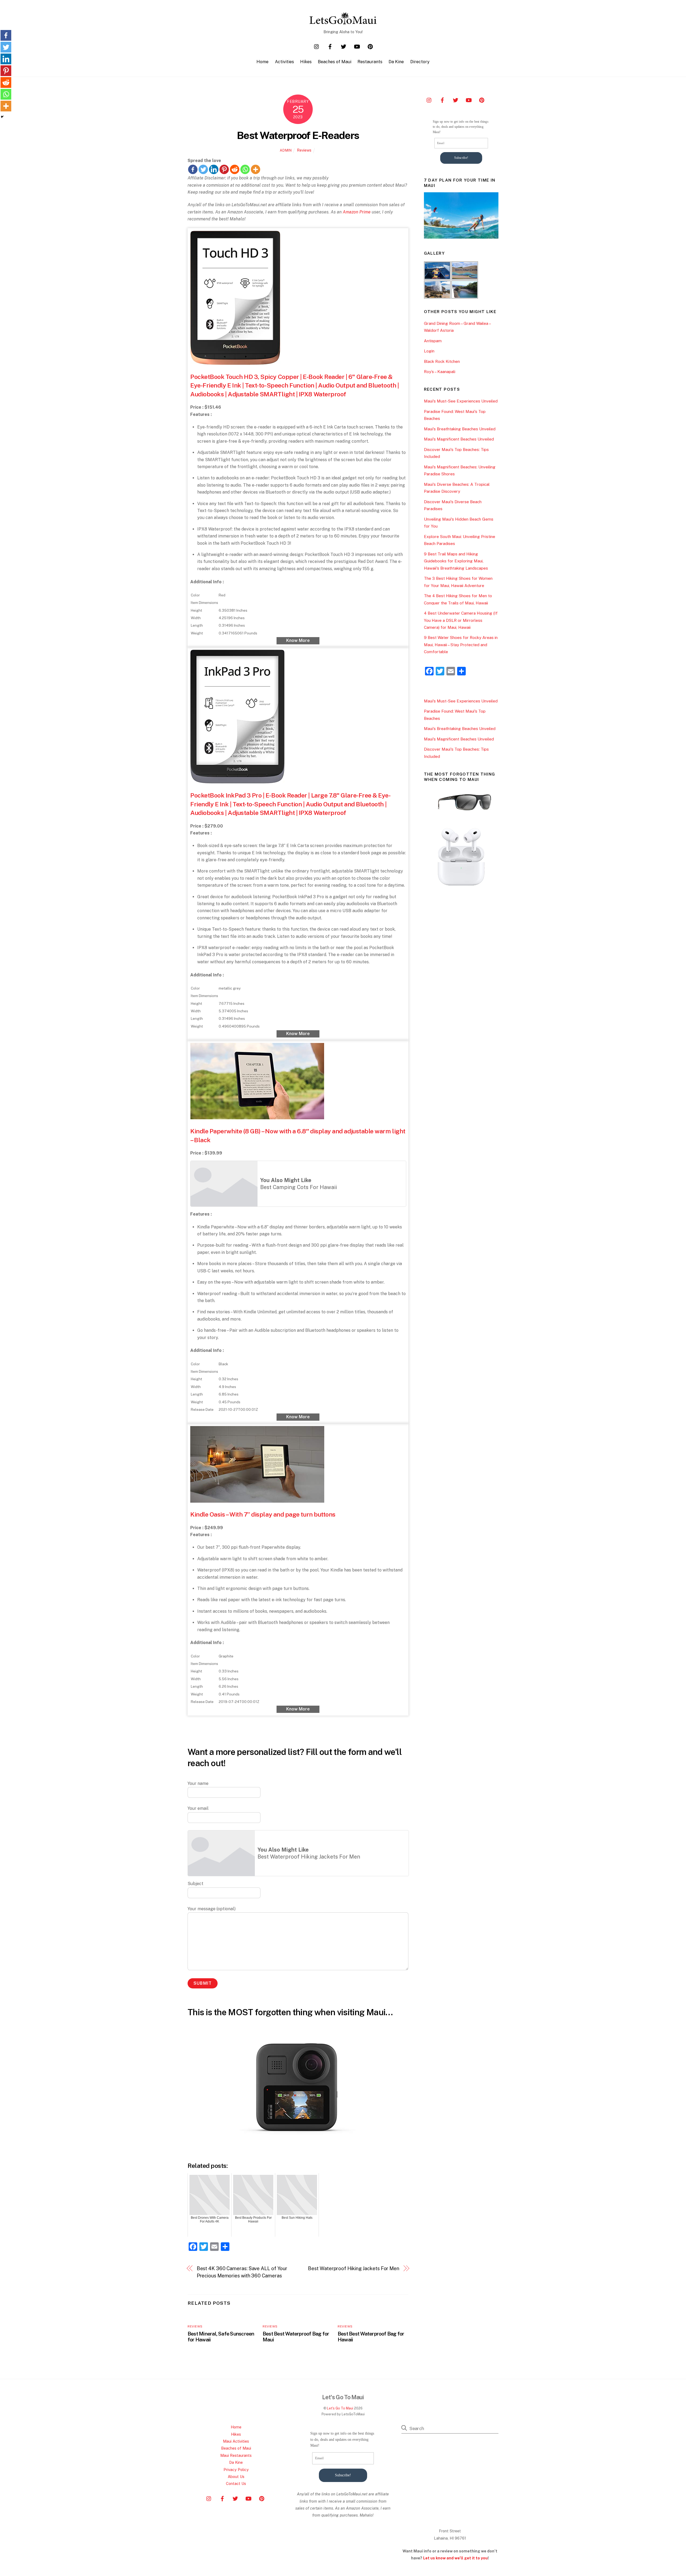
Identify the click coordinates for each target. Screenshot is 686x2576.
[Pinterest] (224, 169)
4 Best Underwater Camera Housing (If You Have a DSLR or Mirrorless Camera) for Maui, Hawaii (461, 620)
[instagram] (317, 46)
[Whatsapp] (245, 169)
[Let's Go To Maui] (343, 22)
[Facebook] (193, 169)
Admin (286, 150)
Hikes (306, 62)
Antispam (433, 341)
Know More (298, 640)
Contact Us (236, 2483)
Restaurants (370, 62)
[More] (256, 169)
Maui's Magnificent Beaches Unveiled (459, 439)
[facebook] (330, 46)
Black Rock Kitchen (442, 361)
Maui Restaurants (236, 2455)
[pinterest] (370, 46)
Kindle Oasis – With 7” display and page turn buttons (263, 1514)
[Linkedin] (214, 169)
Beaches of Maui (335, 62)
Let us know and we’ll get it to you (455, 2558)
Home (262, 62)
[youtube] (357, 46)
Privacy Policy (236, 2470)
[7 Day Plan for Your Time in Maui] (461, 237)
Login (429, 351)
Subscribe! (461, 158)
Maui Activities (236, 2441)
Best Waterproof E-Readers (298, 135)
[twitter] (344, 46)
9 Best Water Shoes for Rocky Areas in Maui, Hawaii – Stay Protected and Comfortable (461, 645)
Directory (420, 62)
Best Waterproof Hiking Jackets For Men (354, 2268)
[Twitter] (203, 169)
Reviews (304, 150)
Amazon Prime (357, 212)
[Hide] (2, 117)
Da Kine (396, 62)
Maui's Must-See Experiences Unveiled (461, 401)
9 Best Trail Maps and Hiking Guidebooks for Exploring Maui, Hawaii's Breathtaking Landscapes (456, 561)
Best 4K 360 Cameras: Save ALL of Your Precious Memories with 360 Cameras (242, 2272)
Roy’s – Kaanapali (440, 372)
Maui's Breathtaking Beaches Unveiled (460, 429)
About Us (236, 2477)
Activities (284, 62)
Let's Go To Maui (340, 2408)
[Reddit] (235, 169)
